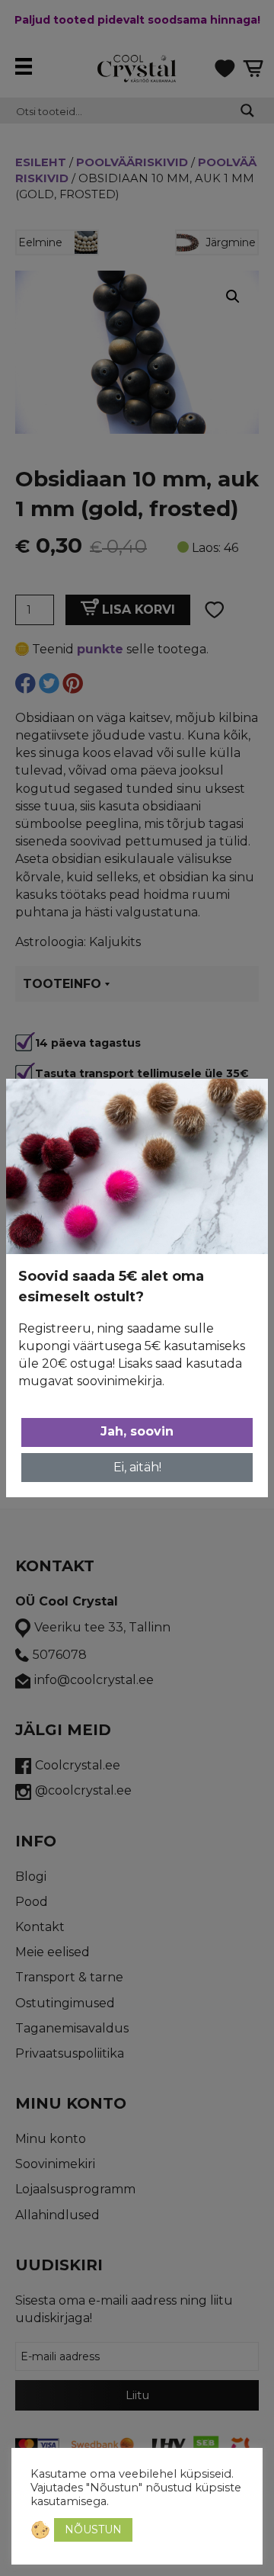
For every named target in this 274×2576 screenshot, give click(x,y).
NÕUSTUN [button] (93, 2529)
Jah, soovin (137, 1431)
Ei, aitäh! (137, 1467)
